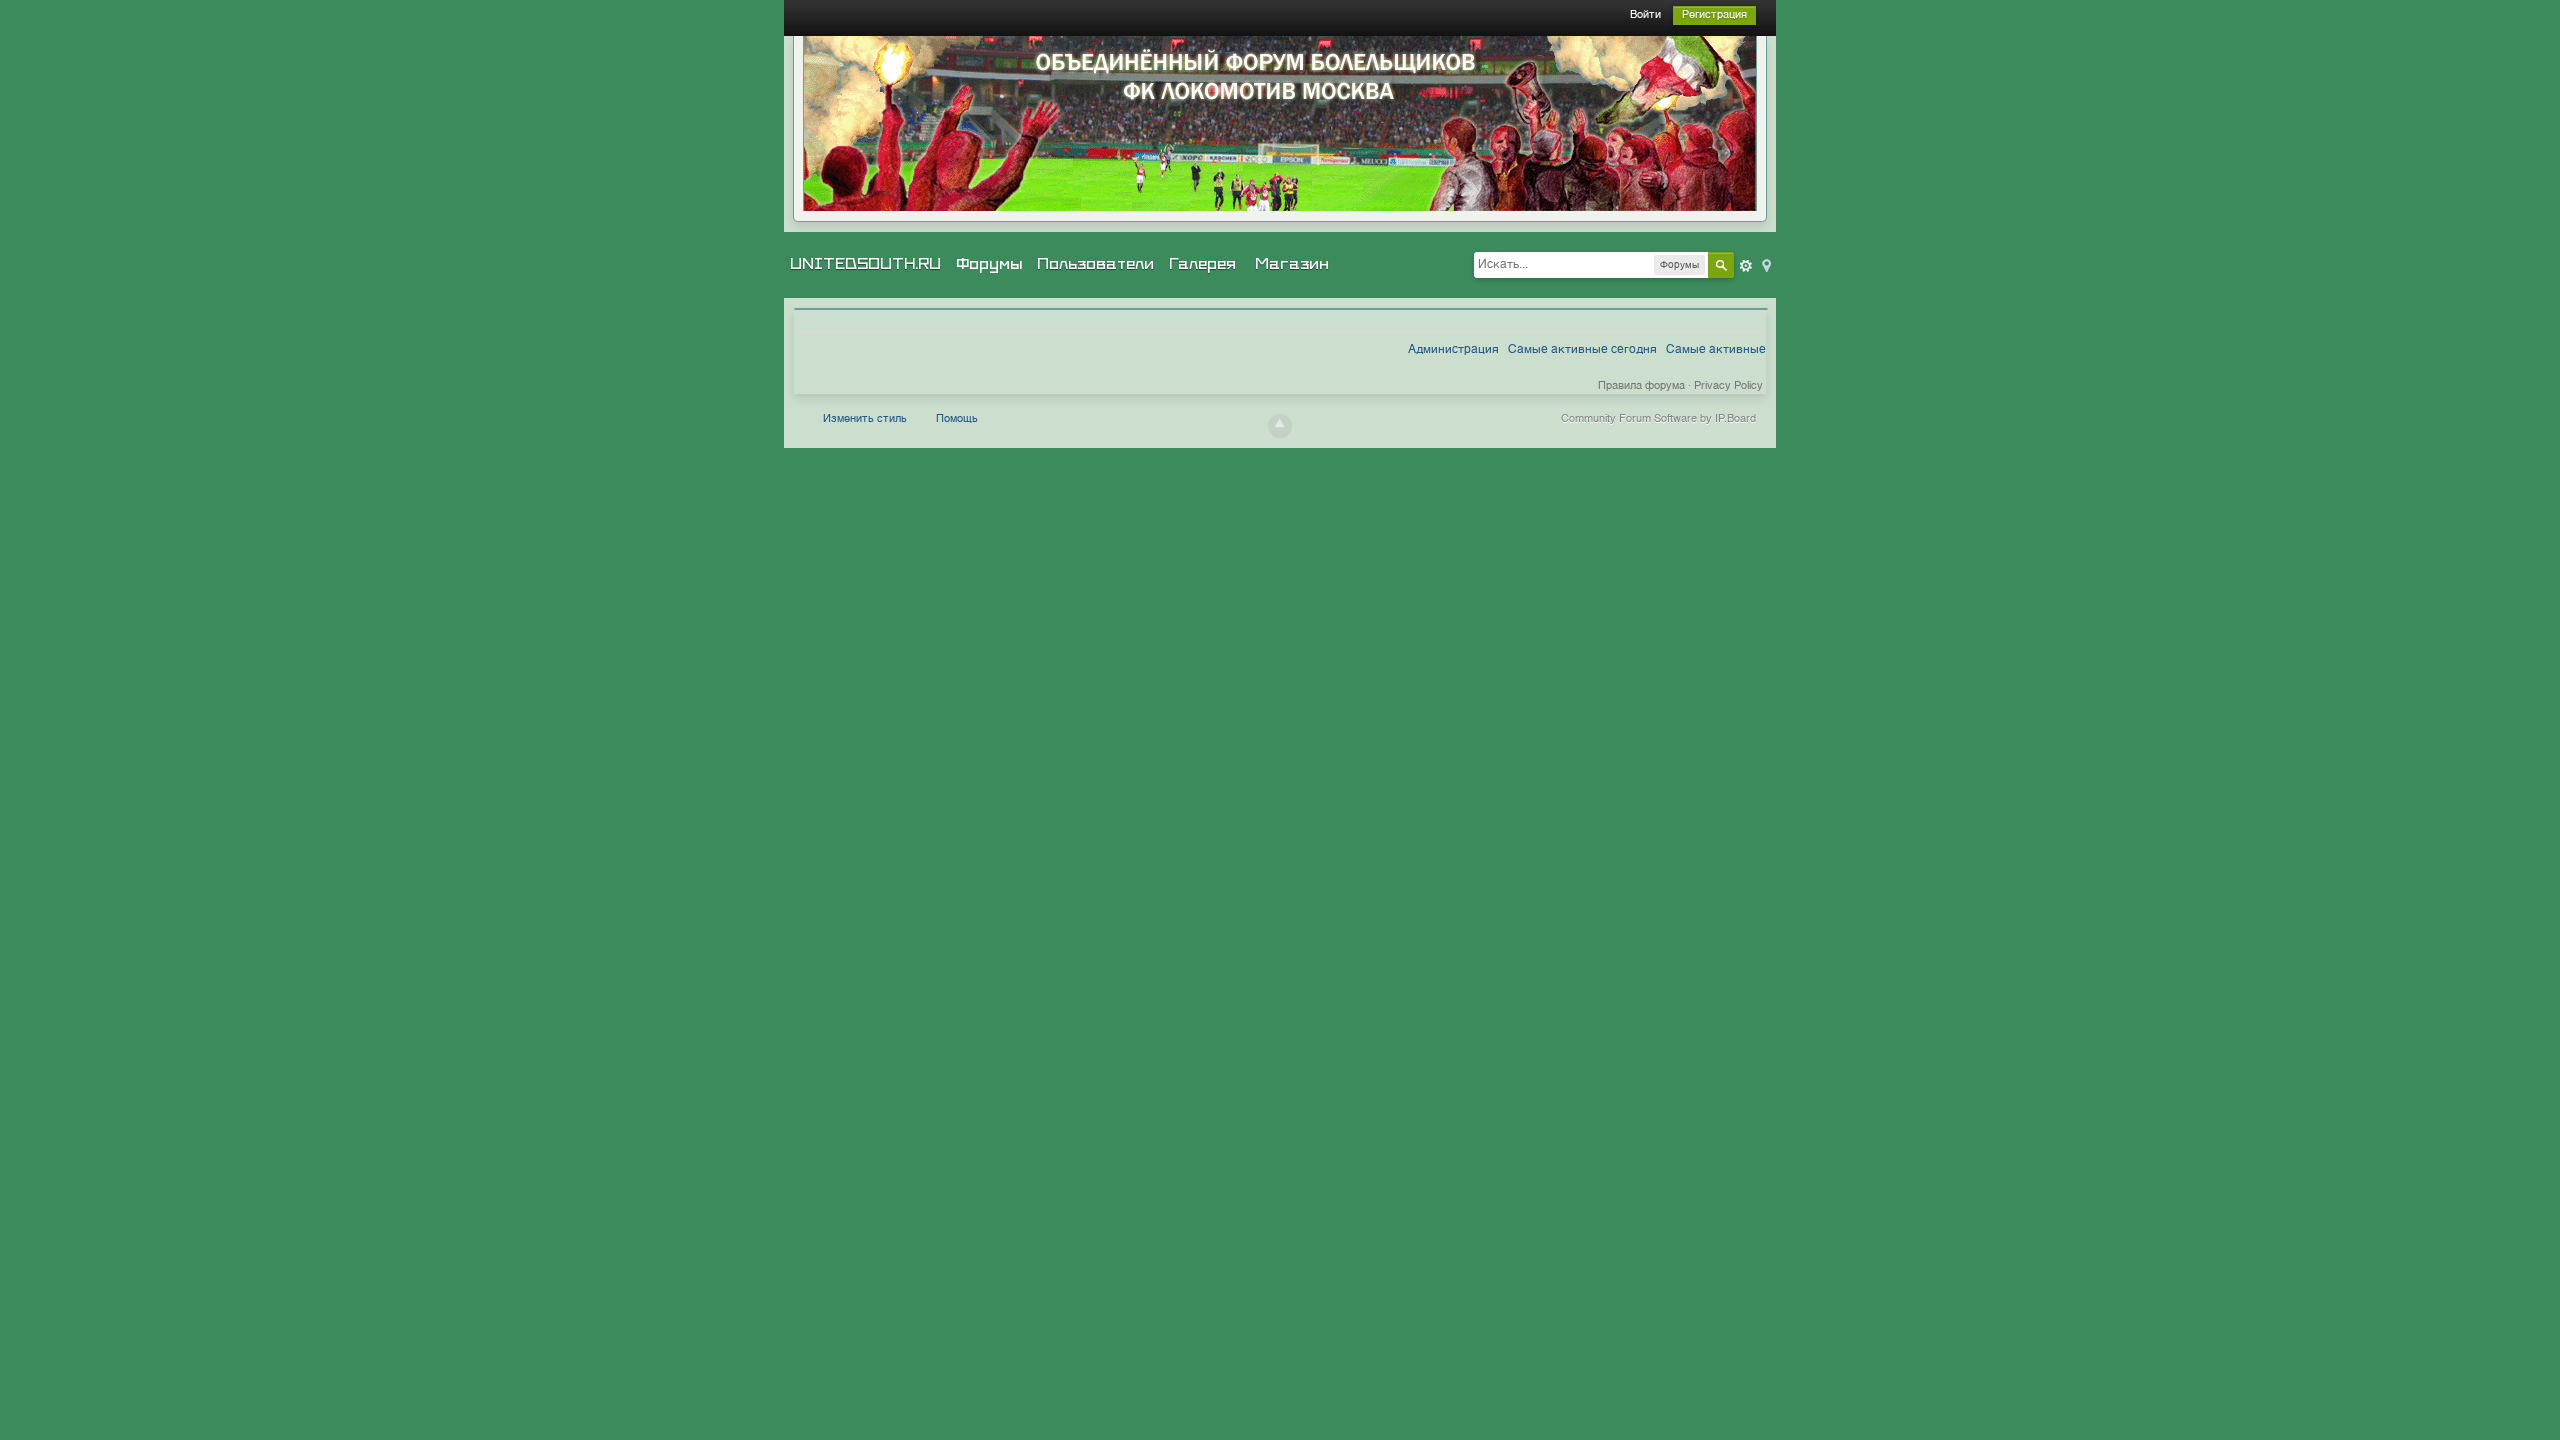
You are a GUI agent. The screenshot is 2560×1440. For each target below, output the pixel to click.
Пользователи (1095, 264)
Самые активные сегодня (1582, 350)
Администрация (1453, 350)
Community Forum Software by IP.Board (1658, 419)
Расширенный (1746, 266)
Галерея (1202, 264)
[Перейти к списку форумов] (1280, 123)
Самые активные (1716, 350)
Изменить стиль (865, 419)
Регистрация (1714, 15)
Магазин (1292, 264)
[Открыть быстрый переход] (1765, 264)
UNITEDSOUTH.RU (865, 264)
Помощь (957, 419)
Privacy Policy (1728, 386)
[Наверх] (1280, 426)
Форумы (989, 264)
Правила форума (1641, 386)
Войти (1645, 15)
